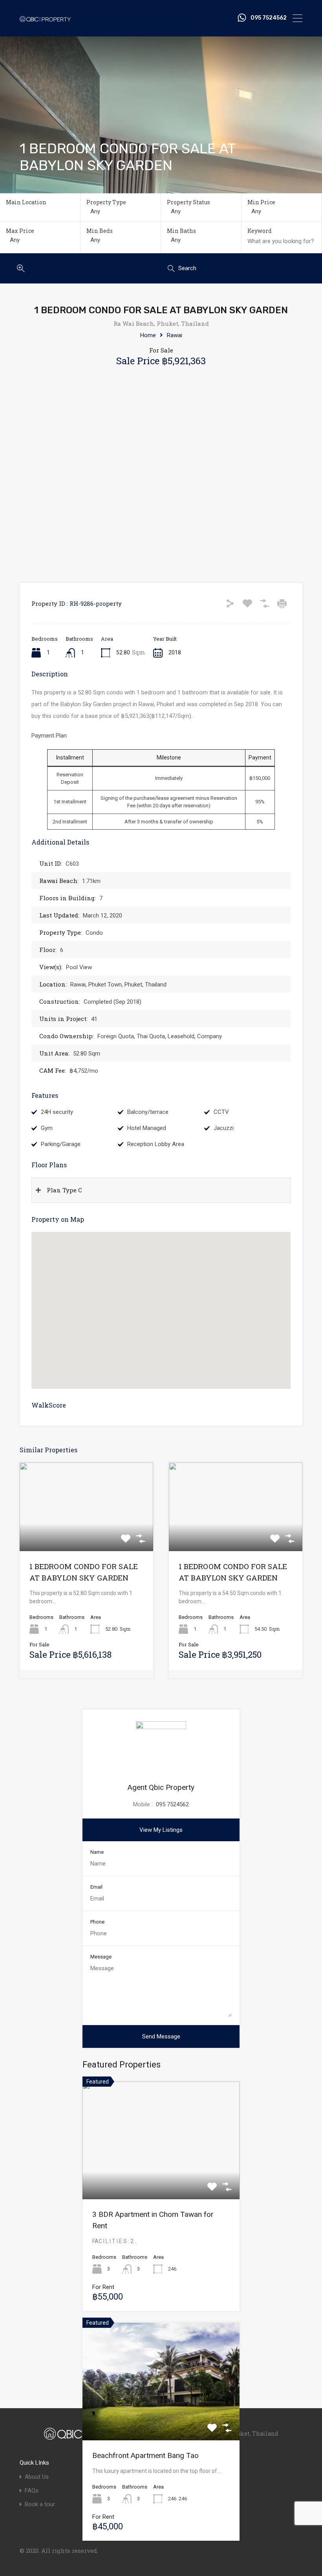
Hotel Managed (147, 1128)
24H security (57, 1112)
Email (96, 1887)
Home (148, 335)
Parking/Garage (61, 1144)
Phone (97, 1922)
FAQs (32, 2491)
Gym (47, 1128)
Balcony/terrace (148, 1112)
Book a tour (40, 2504)
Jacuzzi (224, 1128)
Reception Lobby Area (156, 1144)
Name (97, 1852)
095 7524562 (269, 18)
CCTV (221, 1112)
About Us (37, 2477)
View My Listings (161, 1830)
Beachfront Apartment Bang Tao (145, 2455)
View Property (86, 1533)
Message (101, 1957)
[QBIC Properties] (45, 18)
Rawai (175, 335)
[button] (169, 1311)
